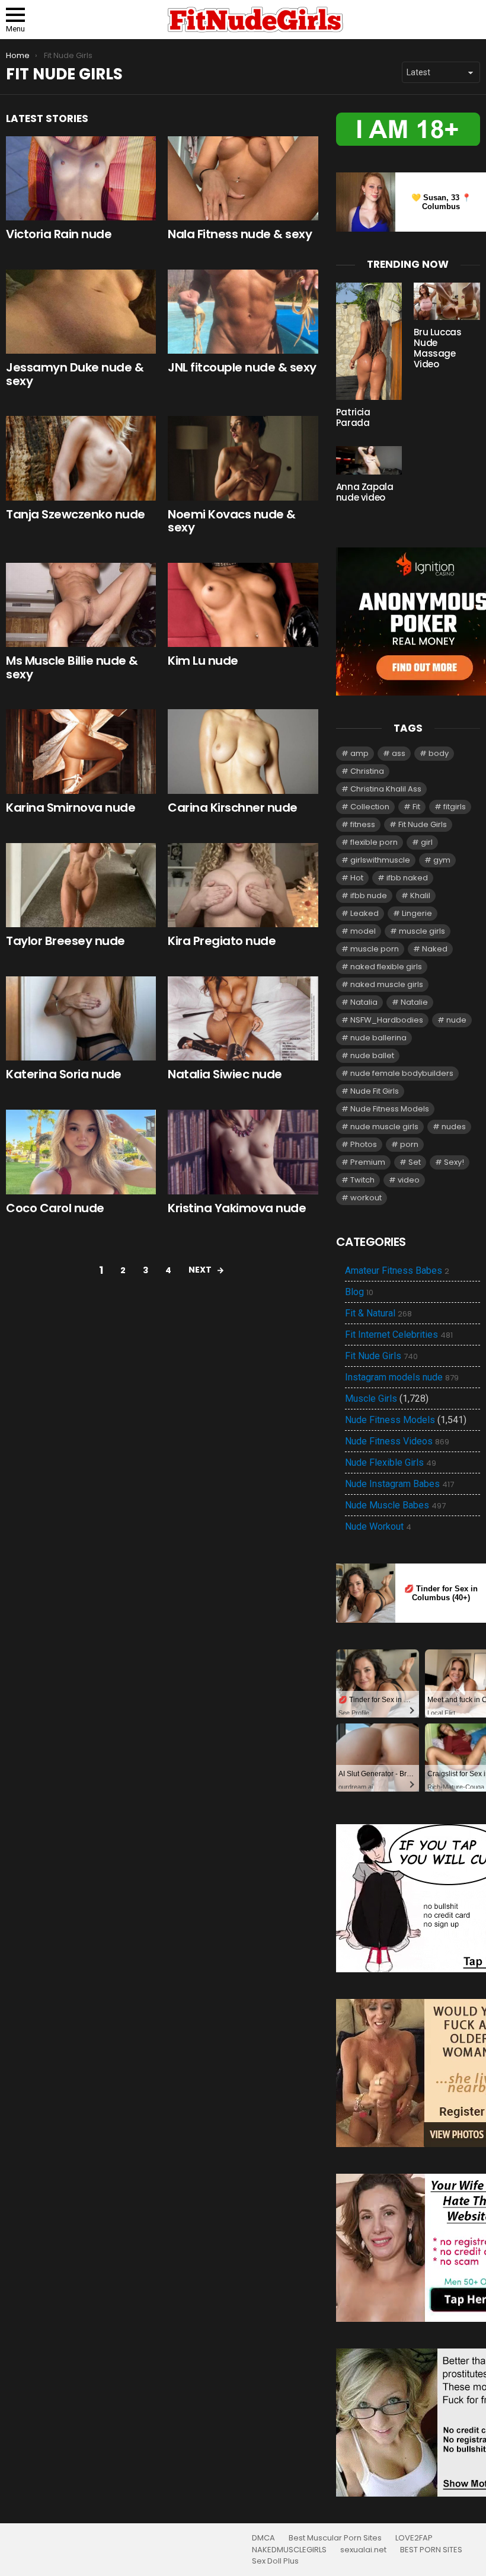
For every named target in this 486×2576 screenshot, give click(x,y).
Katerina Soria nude (64, 1074)
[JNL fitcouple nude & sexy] (243, 312)
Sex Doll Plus (275, 2561)
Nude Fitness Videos (397, 1441)
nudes (454, 1127)
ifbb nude (369, 895)
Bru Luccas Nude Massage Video (437, 348)
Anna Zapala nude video (365, 492)
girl (427, 842)
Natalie (414, 1002)
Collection (370, 807)
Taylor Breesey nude (65, 941)
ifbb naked (407, 878)
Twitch (362, 1180)
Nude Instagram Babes (399, 1484)
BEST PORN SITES (431, 2550)
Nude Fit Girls (375, 1091)
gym (442, 860)
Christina (367, 771)
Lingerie (417, 913)
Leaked (364, 913)
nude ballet (372, 1055)
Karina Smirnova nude (71, 808)
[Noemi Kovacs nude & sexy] (243, 458)
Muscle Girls (371, 1398)
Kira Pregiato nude (222, 941)
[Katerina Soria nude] (81, 1019)
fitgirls (455, 807)
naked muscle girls (387, 984)
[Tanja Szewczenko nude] (81, 458)
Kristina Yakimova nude (237, 1208)
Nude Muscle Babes (395, 1505)
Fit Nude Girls (423, 824)
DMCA (263, 2538)
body (439, 753)
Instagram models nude (402, 1377)
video (409, 1180)
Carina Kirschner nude (233, 808)
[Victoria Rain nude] (81, 178)
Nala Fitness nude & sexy (240, 234)
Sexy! (454, 1162)
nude (456, 1020)
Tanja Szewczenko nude (76, 514)
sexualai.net (363, 2550)
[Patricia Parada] (369, 342)
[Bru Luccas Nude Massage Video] (447, 301)
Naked (435, 949)
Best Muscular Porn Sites (335, 2538)
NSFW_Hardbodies (387, 1020)
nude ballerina (378, 1038)
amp (359, 753)
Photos (364, 1144)
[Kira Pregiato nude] (243, 885)
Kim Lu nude (203, 661)
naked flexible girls (386, 967)
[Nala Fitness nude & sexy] (243, 178)
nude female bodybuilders (402, 1073)
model (363, 931)
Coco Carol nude (55, 1208)
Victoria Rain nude (59, 234)
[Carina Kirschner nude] (243, 752)
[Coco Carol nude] (81, 1152)
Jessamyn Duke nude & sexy (75, 374)
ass (399, 753)
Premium (368, 1162)
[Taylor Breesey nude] (81, 885)
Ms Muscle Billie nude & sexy (72, 667)
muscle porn (375, 949)
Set (415, 1162)
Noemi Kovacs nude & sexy (232, 521)
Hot (357, 878)
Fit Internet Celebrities (399, 1335)
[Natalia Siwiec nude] (243, 1019)
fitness (363, 824)
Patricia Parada (353, 417)
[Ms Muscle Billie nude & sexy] (81, 605)
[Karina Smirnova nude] (81, 752)
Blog (359, 1292)
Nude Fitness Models (390, 1109)
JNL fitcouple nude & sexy (242, 367)
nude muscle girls (384, 1127)
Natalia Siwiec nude (225, 1074)
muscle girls (422, 931)
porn (409, 1144)
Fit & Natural (378, 1313)
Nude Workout (378, 1527)
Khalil (420, 895)
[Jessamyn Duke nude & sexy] (81, 312)
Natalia (364, 1002)
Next (200, 1270)
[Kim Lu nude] (243, 605)
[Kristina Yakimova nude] (243, 1152)
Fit (416, 807)
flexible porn (374, 842)
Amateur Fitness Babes (397, 1271)
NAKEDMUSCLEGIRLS (289, 2550)
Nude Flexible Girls (391, 1463)
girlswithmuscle (380, 860)
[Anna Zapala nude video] (369, 460)
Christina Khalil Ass (386, 789)
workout (366, 1198)
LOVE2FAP (414, 2538)
